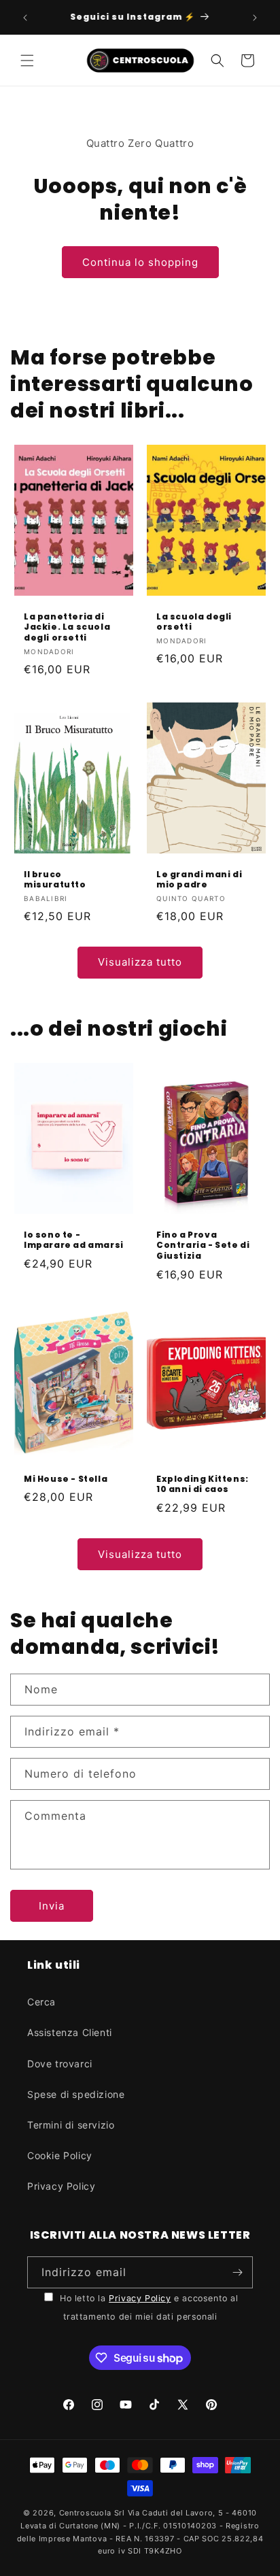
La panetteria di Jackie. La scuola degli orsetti (67, 627)
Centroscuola (85, 2513)
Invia (52, 1906)
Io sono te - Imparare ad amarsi (74, 1240)
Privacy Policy (61, 2186)
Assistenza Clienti (70, 2032)
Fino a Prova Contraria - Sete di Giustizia (203, 1245)
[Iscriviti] (237, 2272)
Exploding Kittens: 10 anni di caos (203, 1484)
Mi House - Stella (66, 1479)
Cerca (41, 2002)
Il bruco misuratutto (55, 880)
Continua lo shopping (140, 262)
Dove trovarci (60, 2064)
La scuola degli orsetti (194, 622)
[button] (27, 61)
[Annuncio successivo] (255, 18)
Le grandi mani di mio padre (199, 880)
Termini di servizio (71, 2125)
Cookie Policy (60, 2155)
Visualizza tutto (140, 962)
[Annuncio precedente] (25, 18)
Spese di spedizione (76, 2094)
